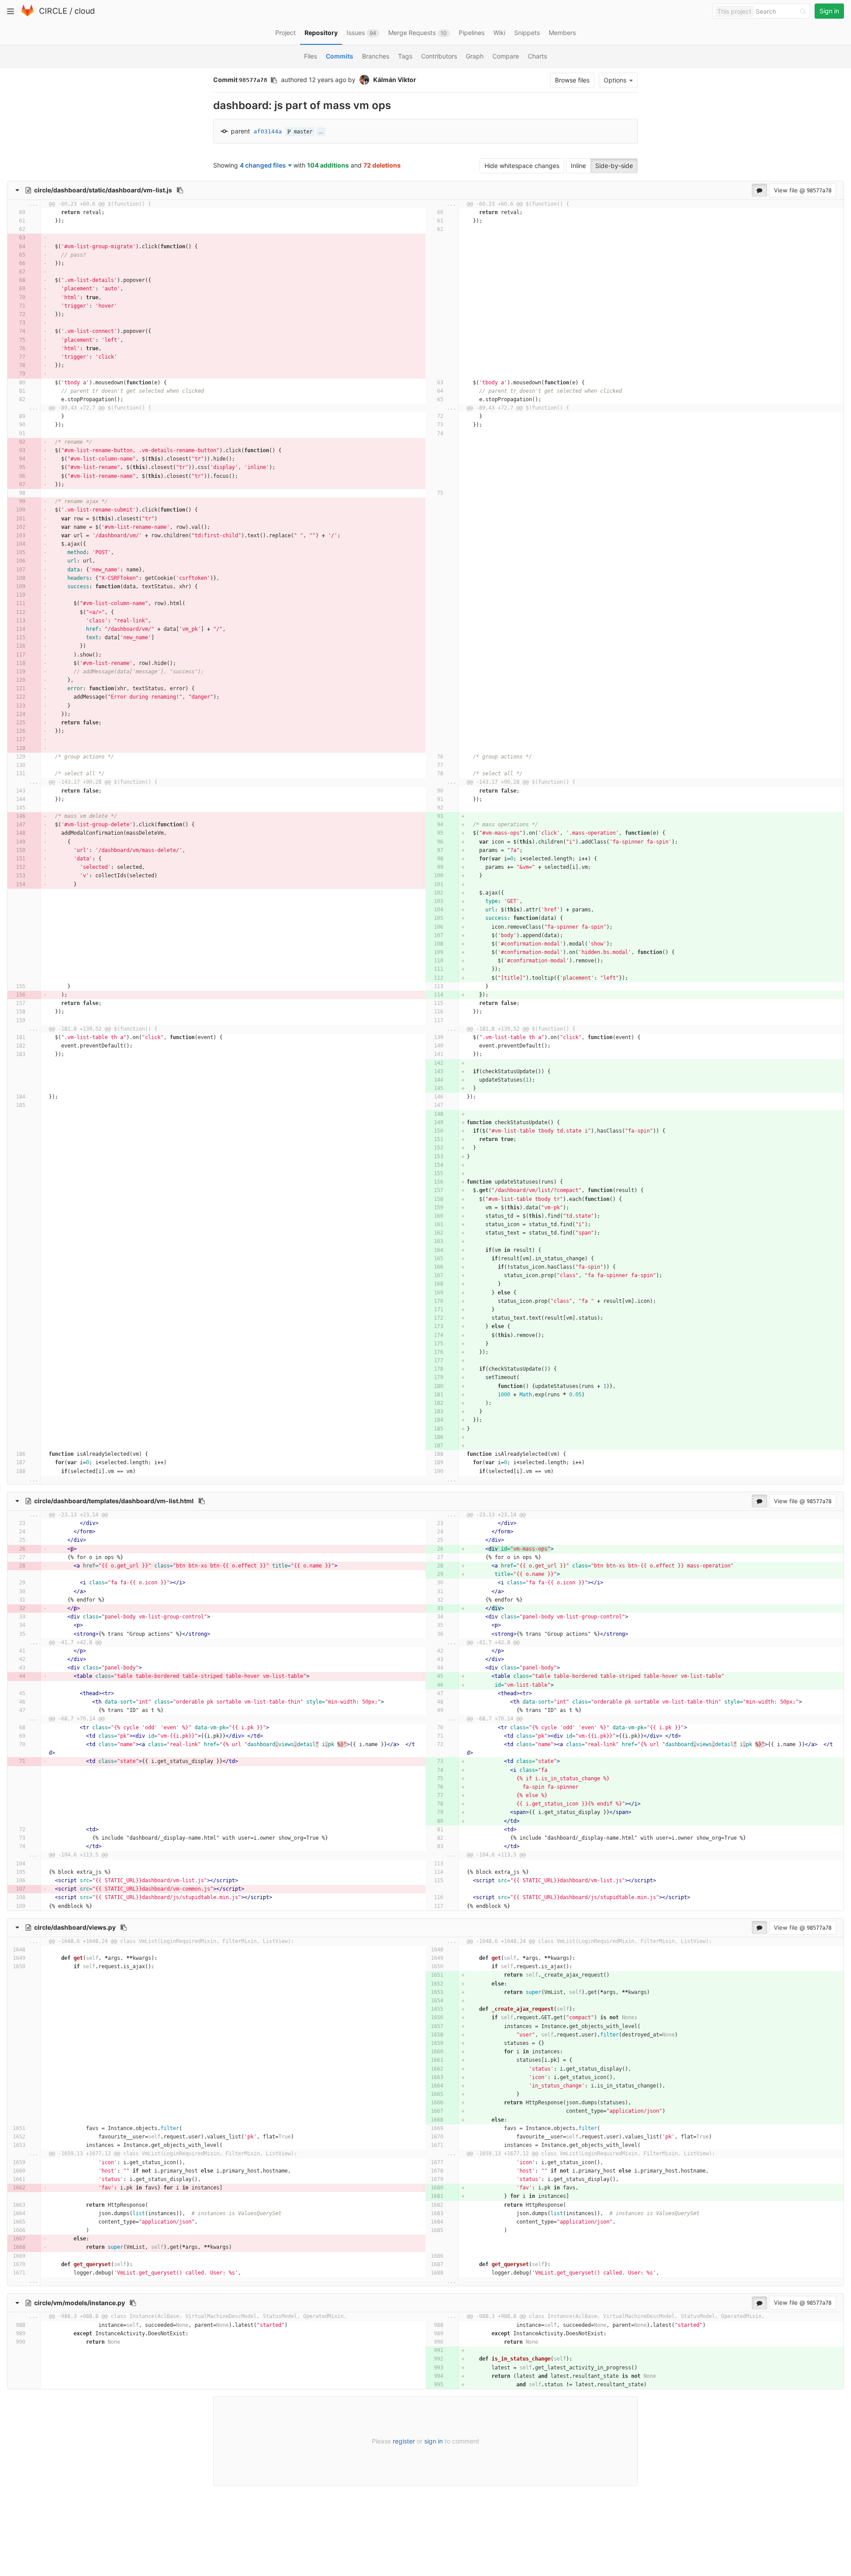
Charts (537, 56)
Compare (506, 56)
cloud (85, 11)
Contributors (439, 56)
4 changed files (263, 165)
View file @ (803, 190)
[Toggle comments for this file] (759, 190)
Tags (405, 56)
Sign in (829, 11)
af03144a (268, 131)
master (302, 132)
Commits (340, 56)
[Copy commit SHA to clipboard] (274, 80)
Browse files (572, 80)
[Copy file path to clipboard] (180, 190)
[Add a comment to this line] (19, 213)
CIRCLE (53, 11)
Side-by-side (614, 166)
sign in (433, 2441)
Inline (578, 166)
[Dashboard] (27, 14)
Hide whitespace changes (522, 166)
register (404, 2441)
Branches (376, 56)
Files (310, 56)
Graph (475, 56)
